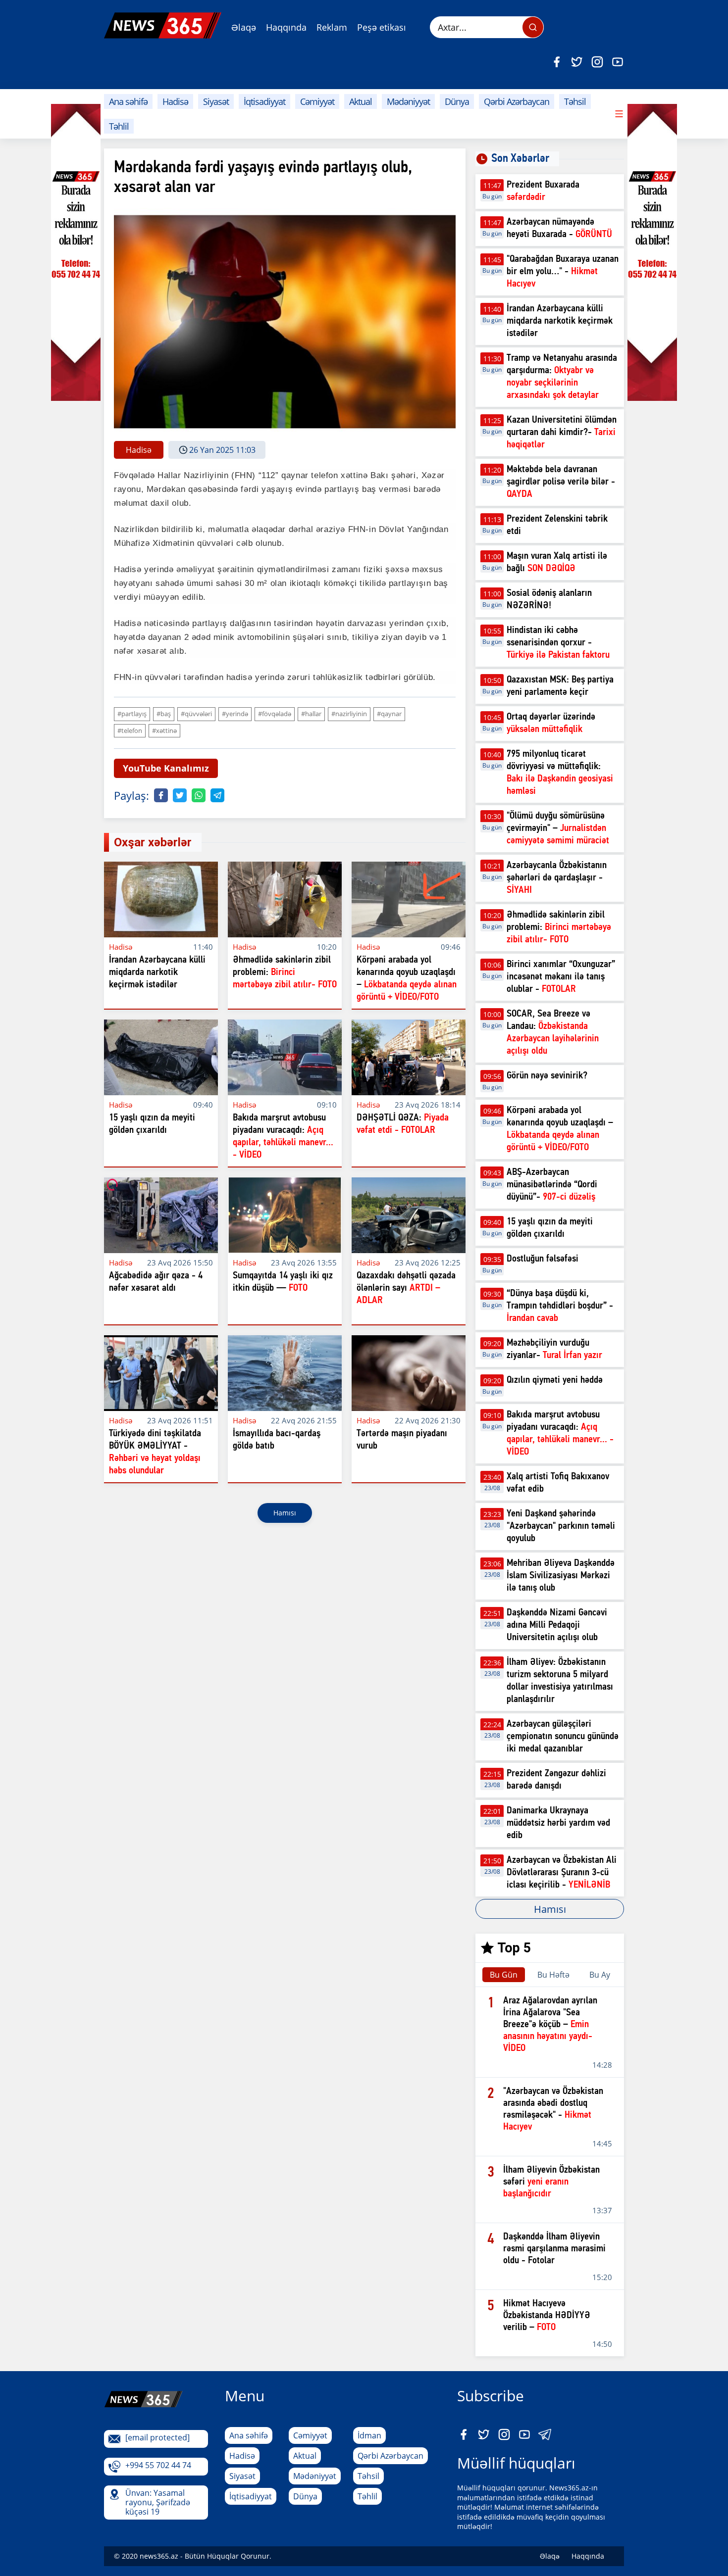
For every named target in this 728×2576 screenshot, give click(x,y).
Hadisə (175, 101)
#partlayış (132, 714)
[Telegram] (217, 795)
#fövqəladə (275, 714)
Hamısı (285, 1513)
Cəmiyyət (317, 101)
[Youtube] (618, 62)
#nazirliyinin (349, 714)
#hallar (311, 714)
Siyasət (216, 101)
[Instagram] (597, 62)
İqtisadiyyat (264, 101)
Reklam (332, 27)
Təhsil (575, 101)
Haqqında (286, 27)
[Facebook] (557, 62)
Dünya (457, 101)
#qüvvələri (196, 714)
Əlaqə (244, 27)
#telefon (130, 730)
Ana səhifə (128, 101)
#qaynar (389, 714)
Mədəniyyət (408, 101)
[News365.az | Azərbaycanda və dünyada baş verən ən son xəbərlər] (163, 25)
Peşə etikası (382, 27)
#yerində (235, 714)
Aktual (361, 101)
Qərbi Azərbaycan (517, 101)
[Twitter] (577, 62)
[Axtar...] (533, 27)
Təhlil (119, 126)
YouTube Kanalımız (166, 768)
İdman (369, 2435)
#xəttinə (164, 730)
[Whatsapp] (199, 795)
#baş (164, 714)
